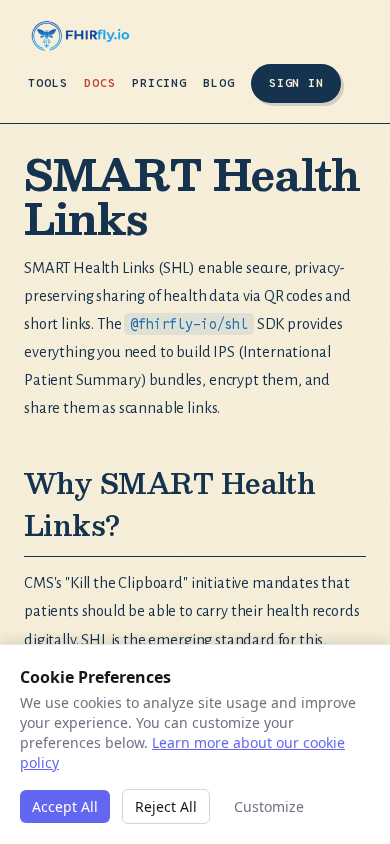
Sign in (296, 82)
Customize (269, 806)
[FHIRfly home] (80, 36)
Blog (219, 82)
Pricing (160, 82)
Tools (48, 82)
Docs (100, 82)
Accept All (65, 806)
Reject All (166, 806)
